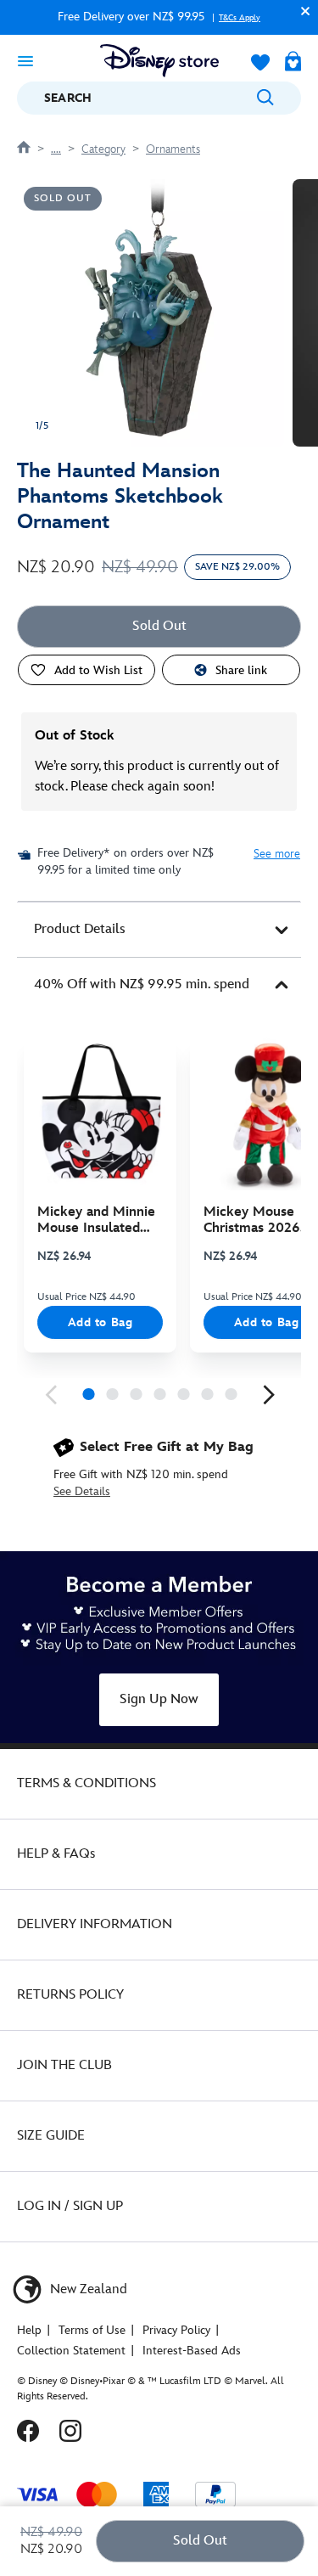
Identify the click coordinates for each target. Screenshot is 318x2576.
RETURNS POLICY (70, 1995)
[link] (51, 1395)
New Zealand (87, 2289)
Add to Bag (100, 1322)
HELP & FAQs (56, 1854)
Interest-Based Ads (192, 2351)
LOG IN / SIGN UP (70, 2206)
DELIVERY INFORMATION (95, 1924)
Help (29, 2330)
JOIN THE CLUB (64, 2065)
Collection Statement (71, 2351)
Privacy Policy (176, 2330)
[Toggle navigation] (25, 60)
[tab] (159, 930)
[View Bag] (293, 63)
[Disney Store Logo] (159, 61)
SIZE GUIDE (51, 2136)
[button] (301, 11)
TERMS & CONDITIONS (86, 1783)
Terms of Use (92, 2330)
